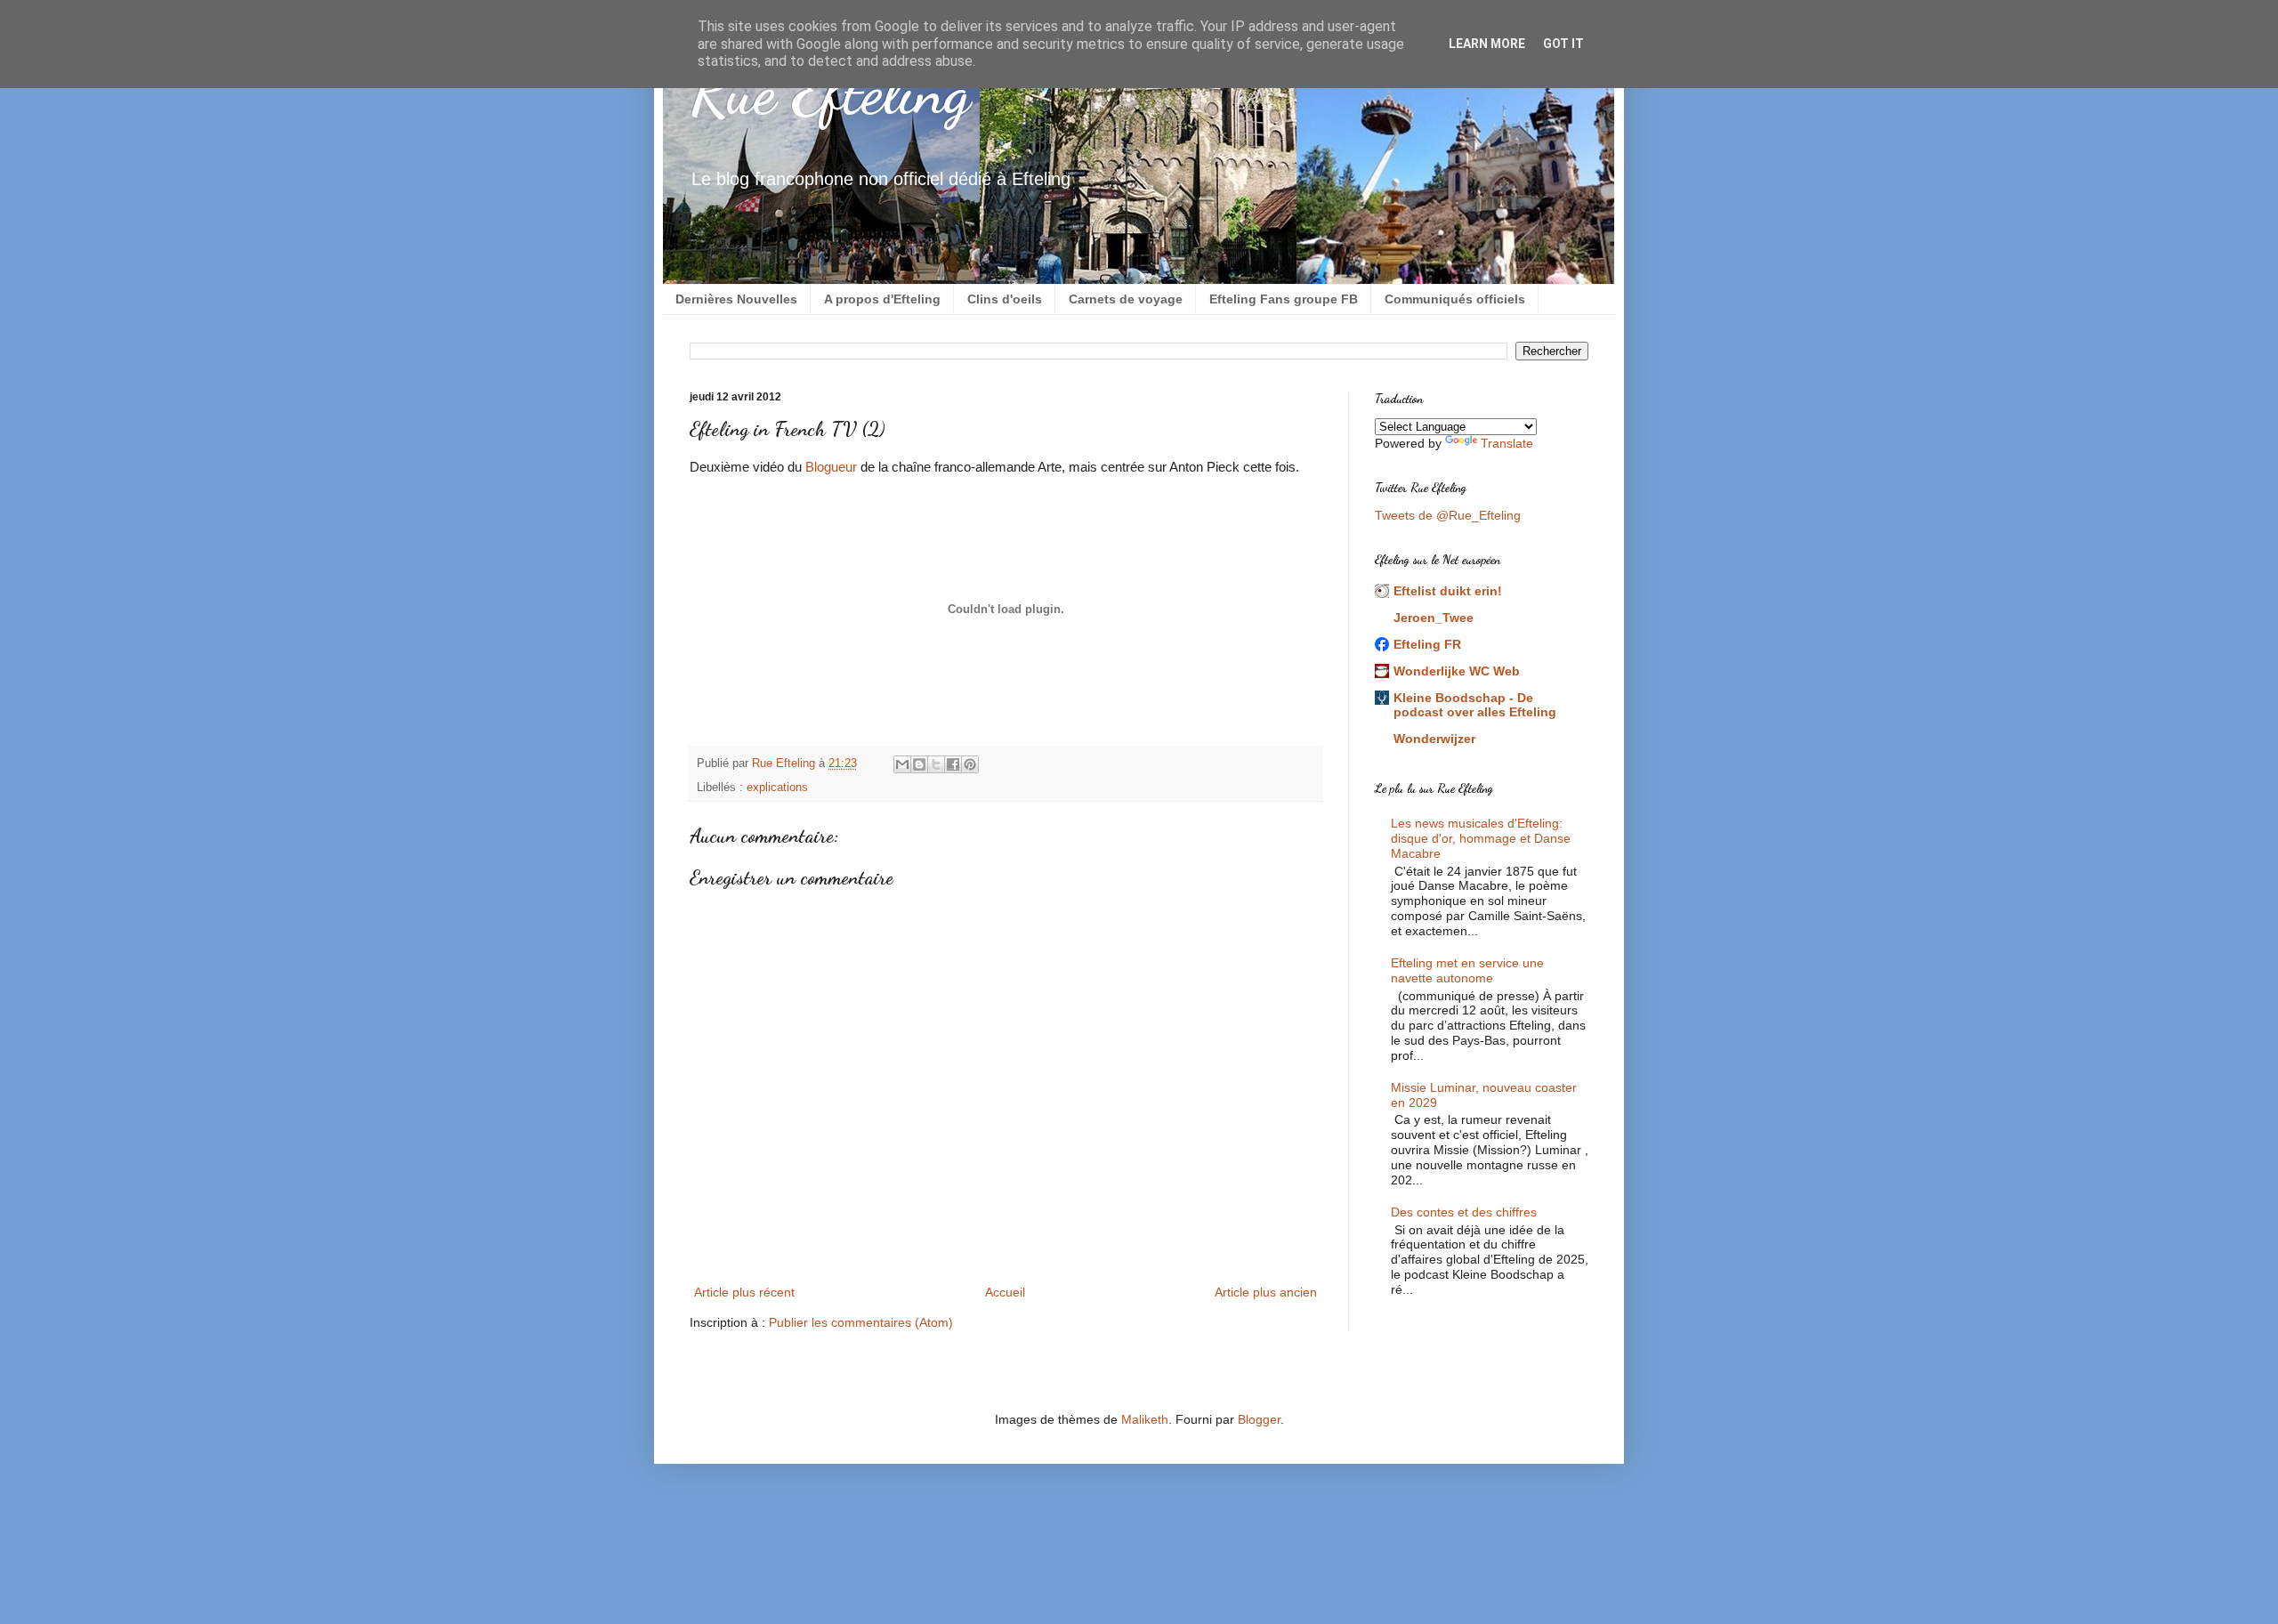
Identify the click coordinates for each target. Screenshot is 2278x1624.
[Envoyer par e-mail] (902, 764)
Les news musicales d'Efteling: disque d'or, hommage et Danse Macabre (1481, 838)
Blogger (1259, 1419)
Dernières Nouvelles (736, 299)
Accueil (1005, 1292)
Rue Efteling (830, 93)
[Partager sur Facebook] (953, 764)
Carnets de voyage (1126, 299)
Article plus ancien (1266, 1292)
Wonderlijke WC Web (1457, 671)
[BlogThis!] (919, 764)
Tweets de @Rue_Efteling (1448, 515)
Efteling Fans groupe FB (1284, 299)
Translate (1507, 443)
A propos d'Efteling (882, 299)
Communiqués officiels (1455, 299)
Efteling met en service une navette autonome (1467, 970)
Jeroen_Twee (1434, 618)
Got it (1563, 44)
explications (777, 788)
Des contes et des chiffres (1464, 1212)
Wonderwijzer (1434, 739)
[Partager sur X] (936, 764)
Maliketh (1145, 1419)
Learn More (1487, 44)
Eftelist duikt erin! (1448, 591)
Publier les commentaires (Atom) (861, 1322)
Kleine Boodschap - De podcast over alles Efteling (1475, 705)
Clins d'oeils (1005, 299)
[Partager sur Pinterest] (970, 764)
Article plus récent (744, 1292)
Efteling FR (1427, 644)
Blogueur (831, 467)
